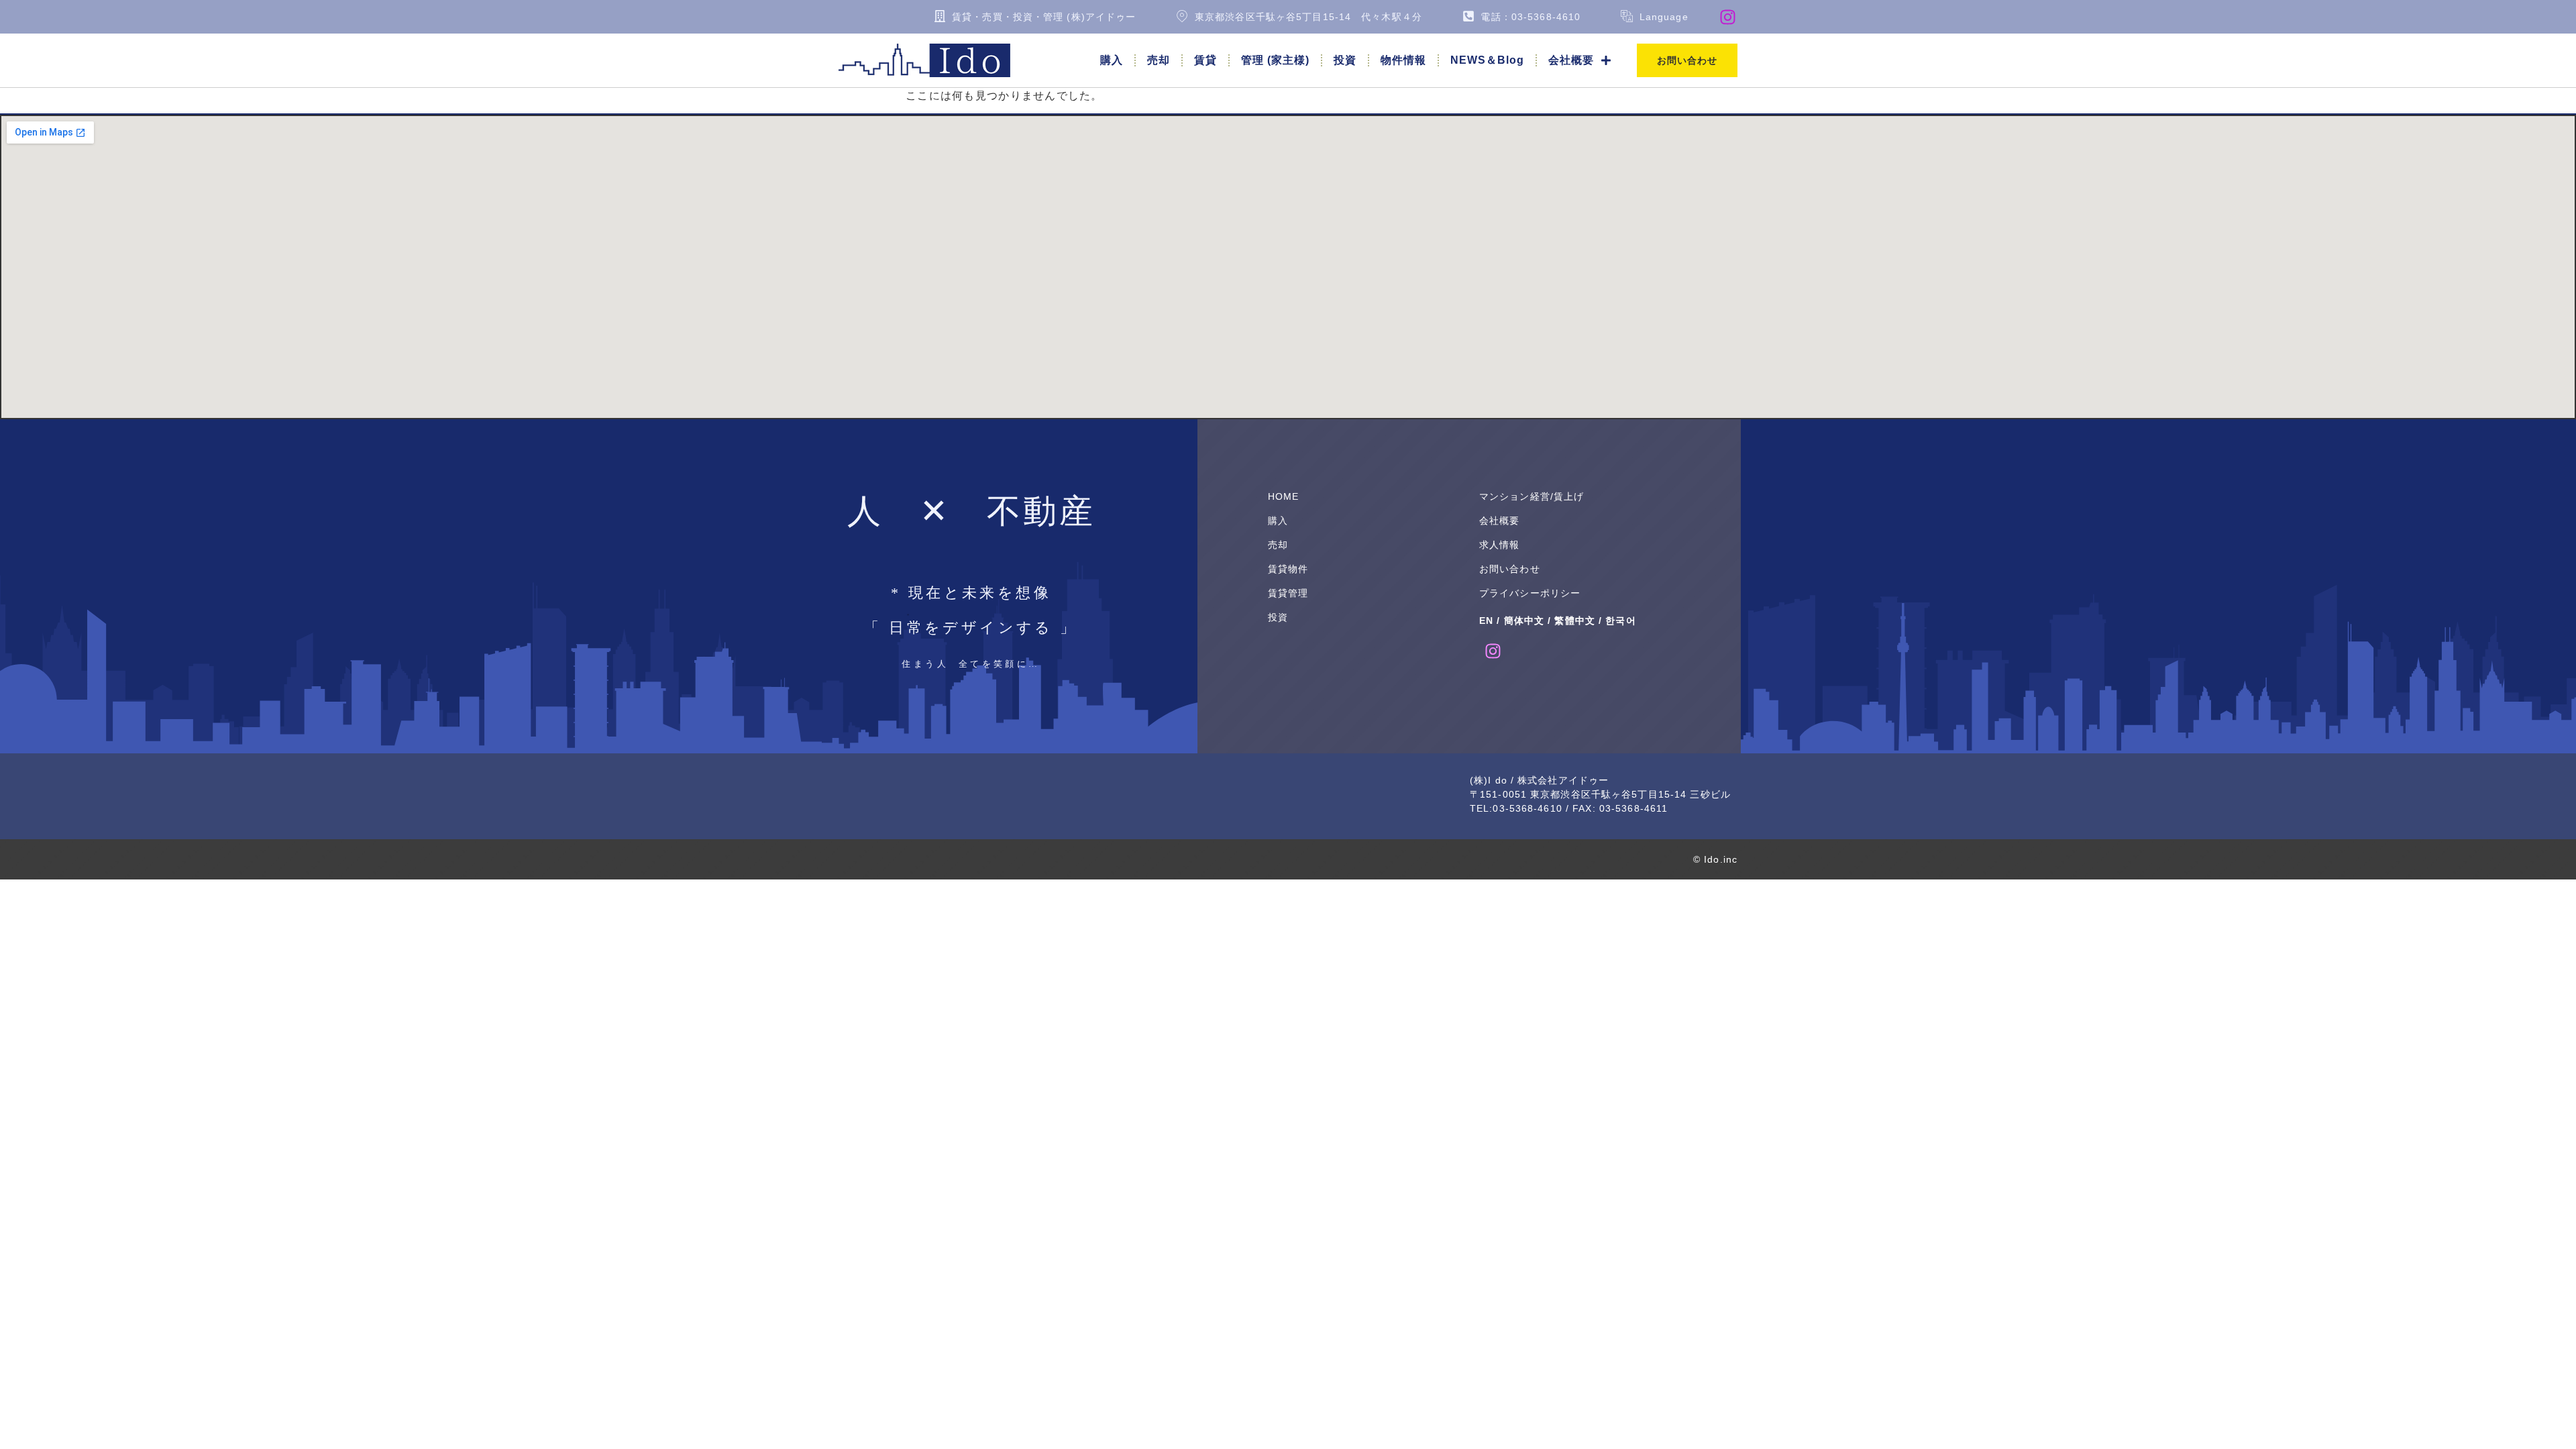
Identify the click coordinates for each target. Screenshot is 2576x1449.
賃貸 (1205, 60)
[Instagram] (1728, 17)
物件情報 (1403, 60)
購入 (1112, 60)
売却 (1159, 60)
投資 (1345, 60)
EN (1486, 621)
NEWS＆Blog (1487, 60)
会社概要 (1571, 60)
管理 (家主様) (1275, 60)
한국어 (1620, 621)
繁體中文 (1574, 621)
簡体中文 (1524, 621)
